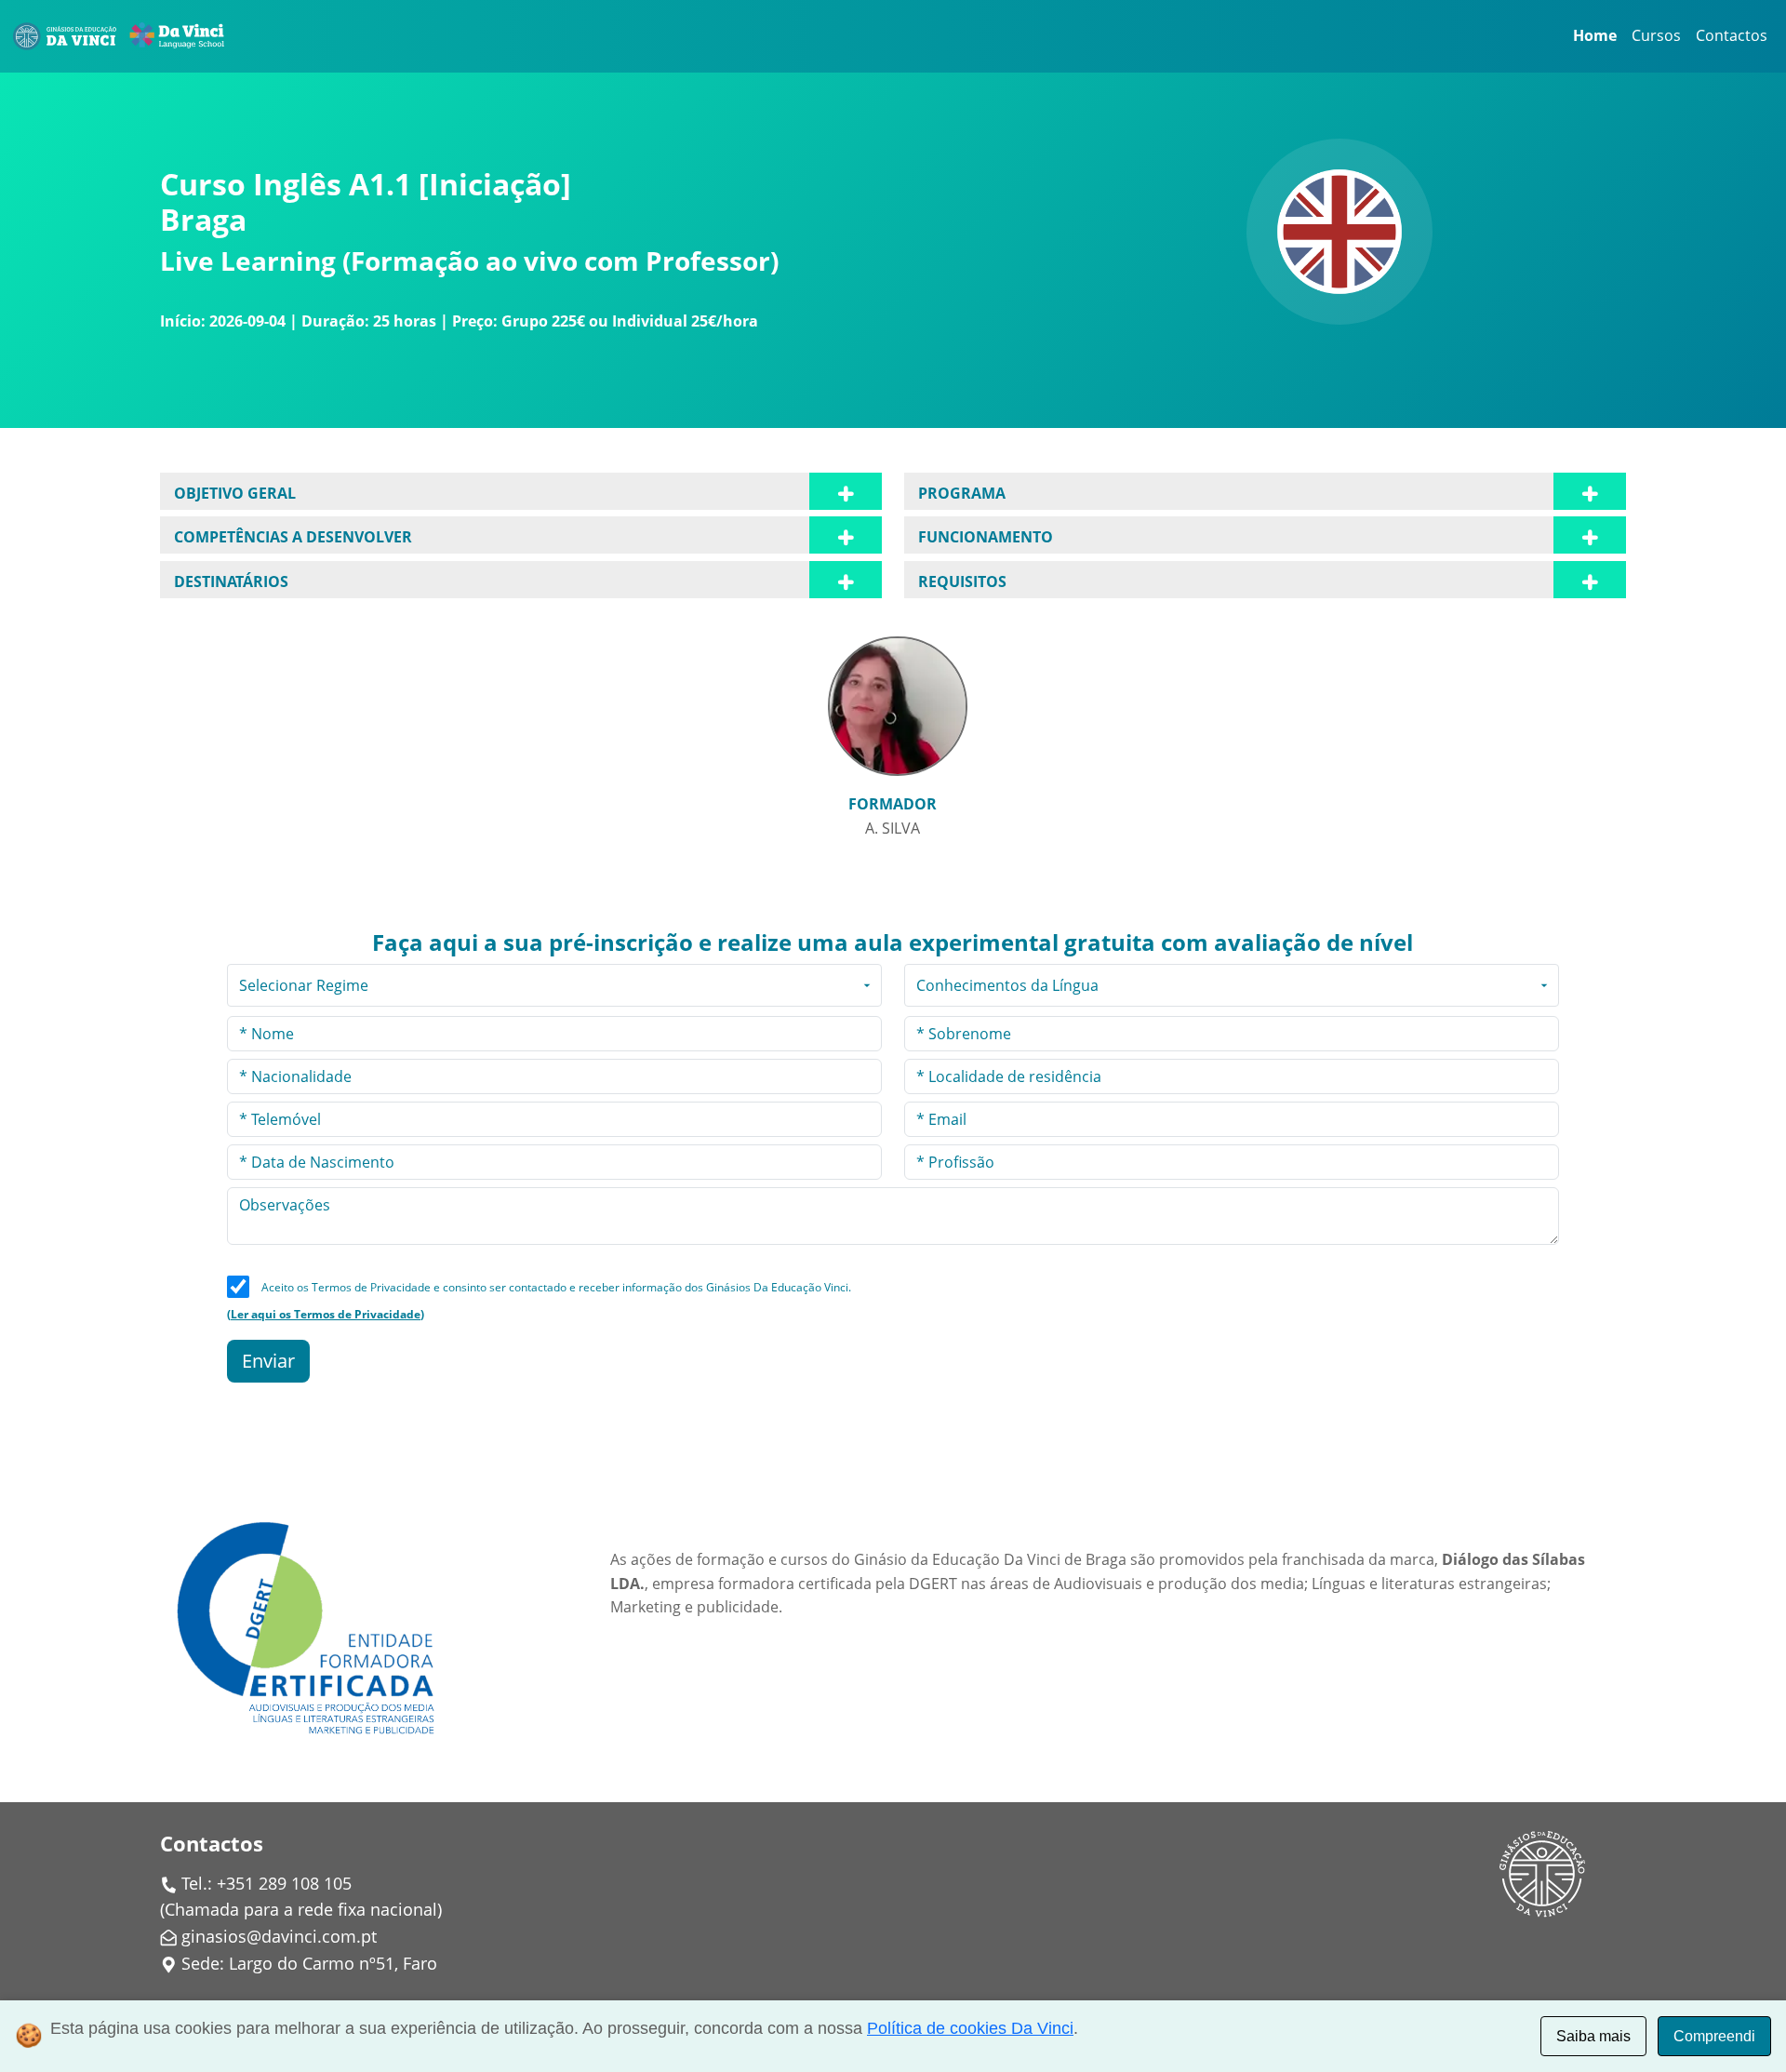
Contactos (1732, 35)
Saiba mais (1593, 2036)
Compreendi (1714, 2036)
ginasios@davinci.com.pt (279, 1936)
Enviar (268, 1361)
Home (1595, 35)
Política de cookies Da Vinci (970, 2028)
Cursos (1656, 35)
